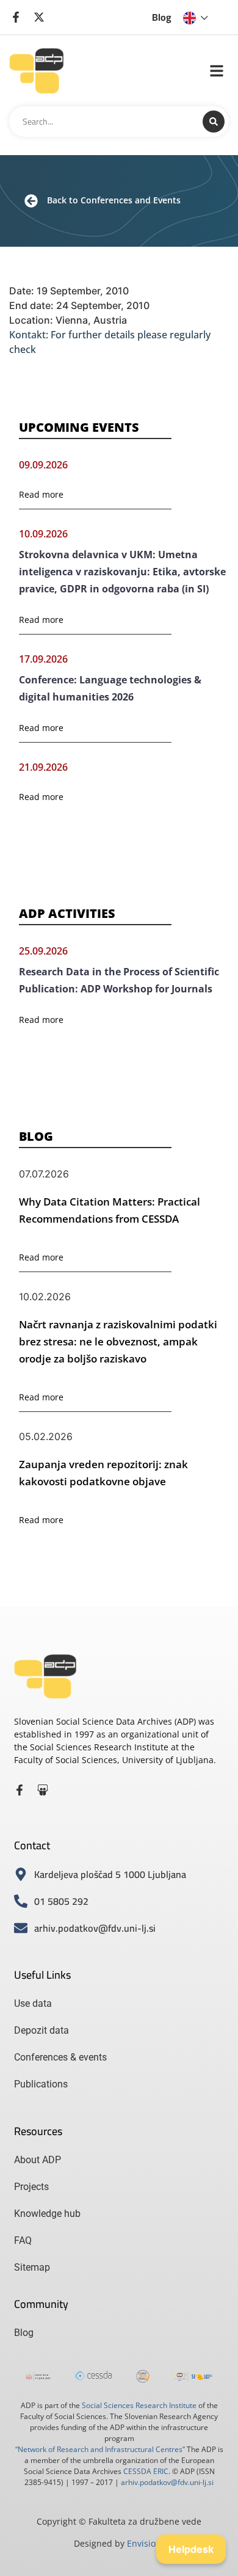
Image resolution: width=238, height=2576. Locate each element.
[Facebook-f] (20, 1790)
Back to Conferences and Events (114, 200)
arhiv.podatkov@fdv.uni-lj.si (167, 2482)
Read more (41, 494)
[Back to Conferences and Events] (31, 201)
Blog (162, 17)
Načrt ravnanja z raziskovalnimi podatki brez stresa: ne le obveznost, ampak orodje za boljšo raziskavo (118, 1341)
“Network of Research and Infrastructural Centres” (100, 2449)
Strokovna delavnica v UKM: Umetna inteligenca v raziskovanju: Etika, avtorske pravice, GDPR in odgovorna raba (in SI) (122, 572)
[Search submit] (214, 122)
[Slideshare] (43, 1790)
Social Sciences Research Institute (139, 2405)
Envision (144, 2543)
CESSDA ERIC (146, 2471)
